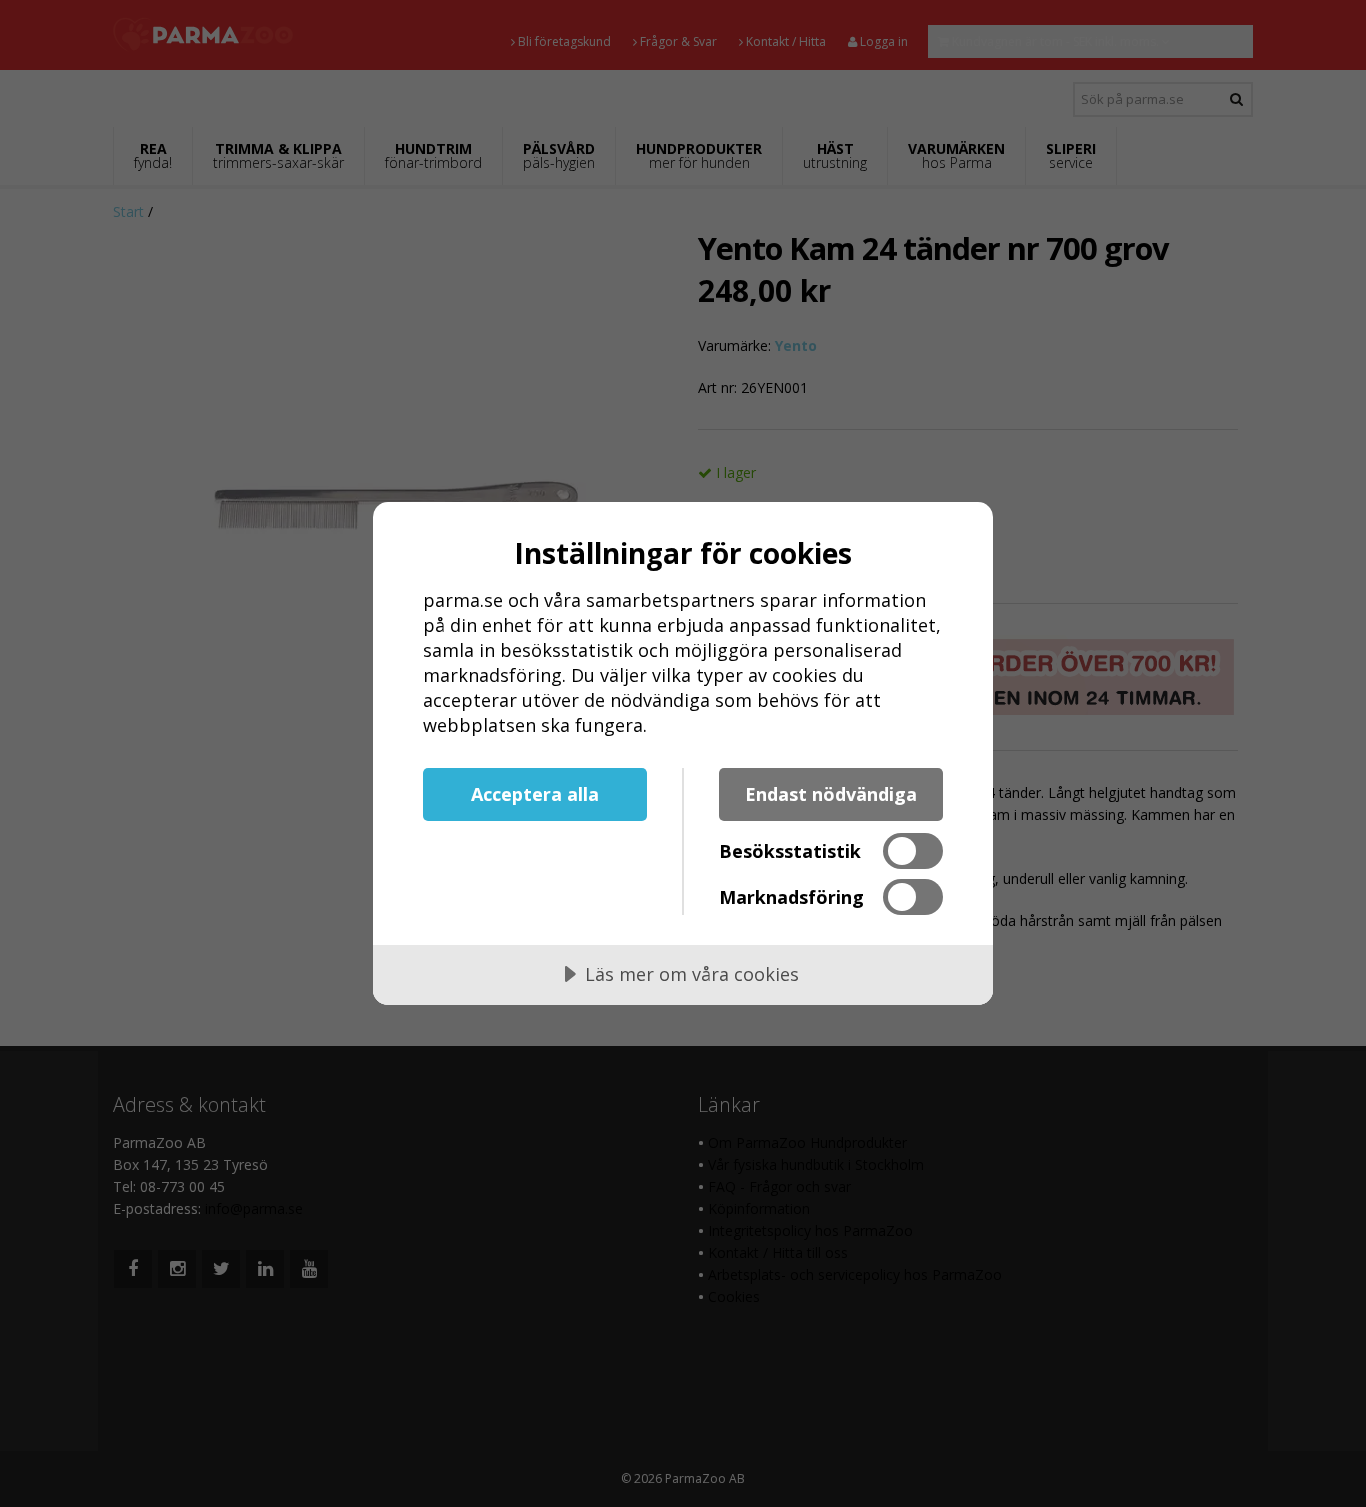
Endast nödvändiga (831, 794)
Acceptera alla (535, 794)
